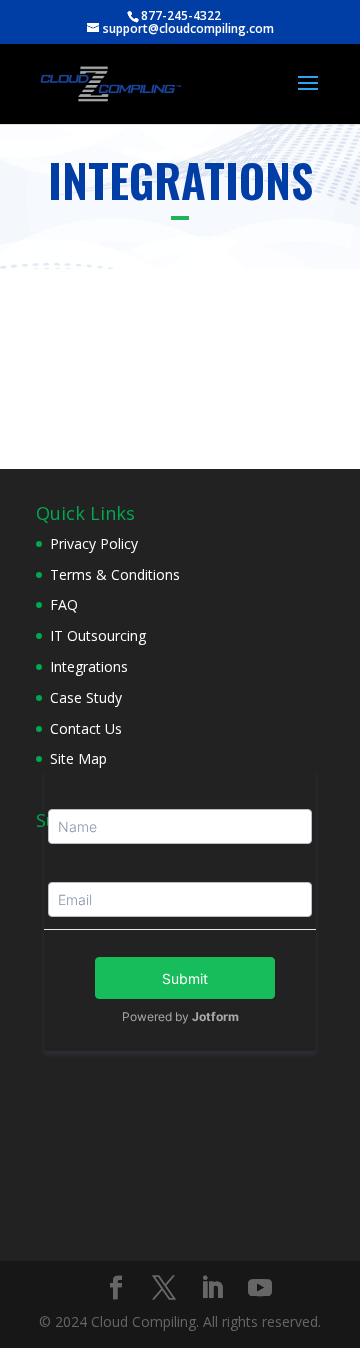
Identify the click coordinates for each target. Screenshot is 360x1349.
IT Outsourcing (98, 635)
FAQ (64, 604)
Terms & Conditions (115, 574)
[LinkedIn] (212, 1288)
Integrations (89, 666)
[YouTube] (260, 1288)
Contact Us (86, 728)
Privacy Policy (94, 543)
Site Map (78, 758)
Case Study (86, 697)
